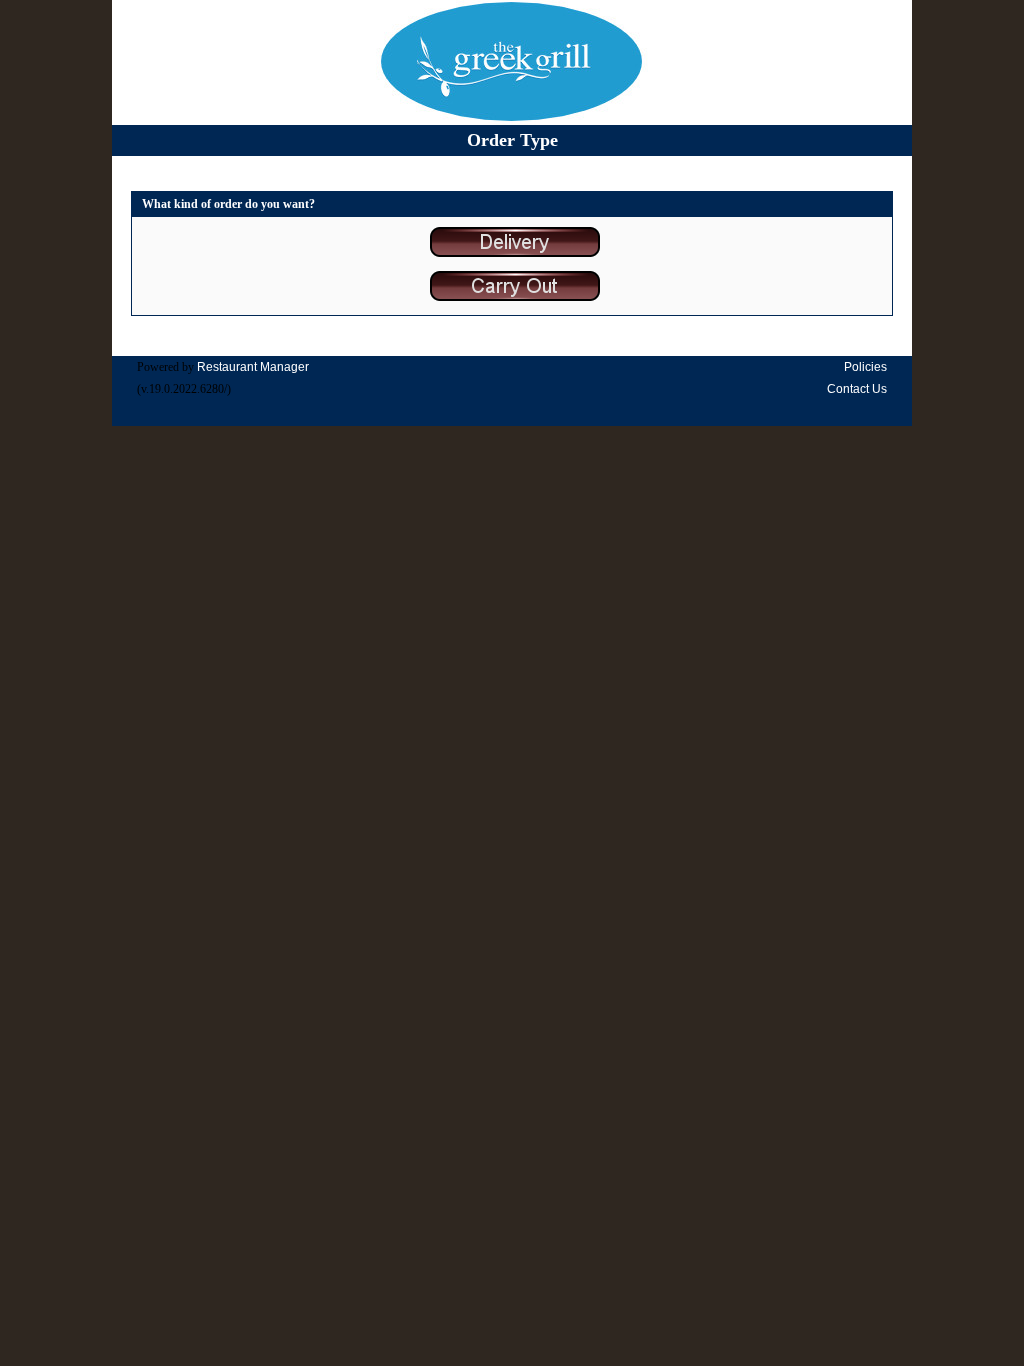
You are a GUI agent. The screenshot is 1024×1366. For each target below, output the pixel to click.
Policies (865, 367)
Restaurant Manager (253, 367)
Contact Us (857, 389)
